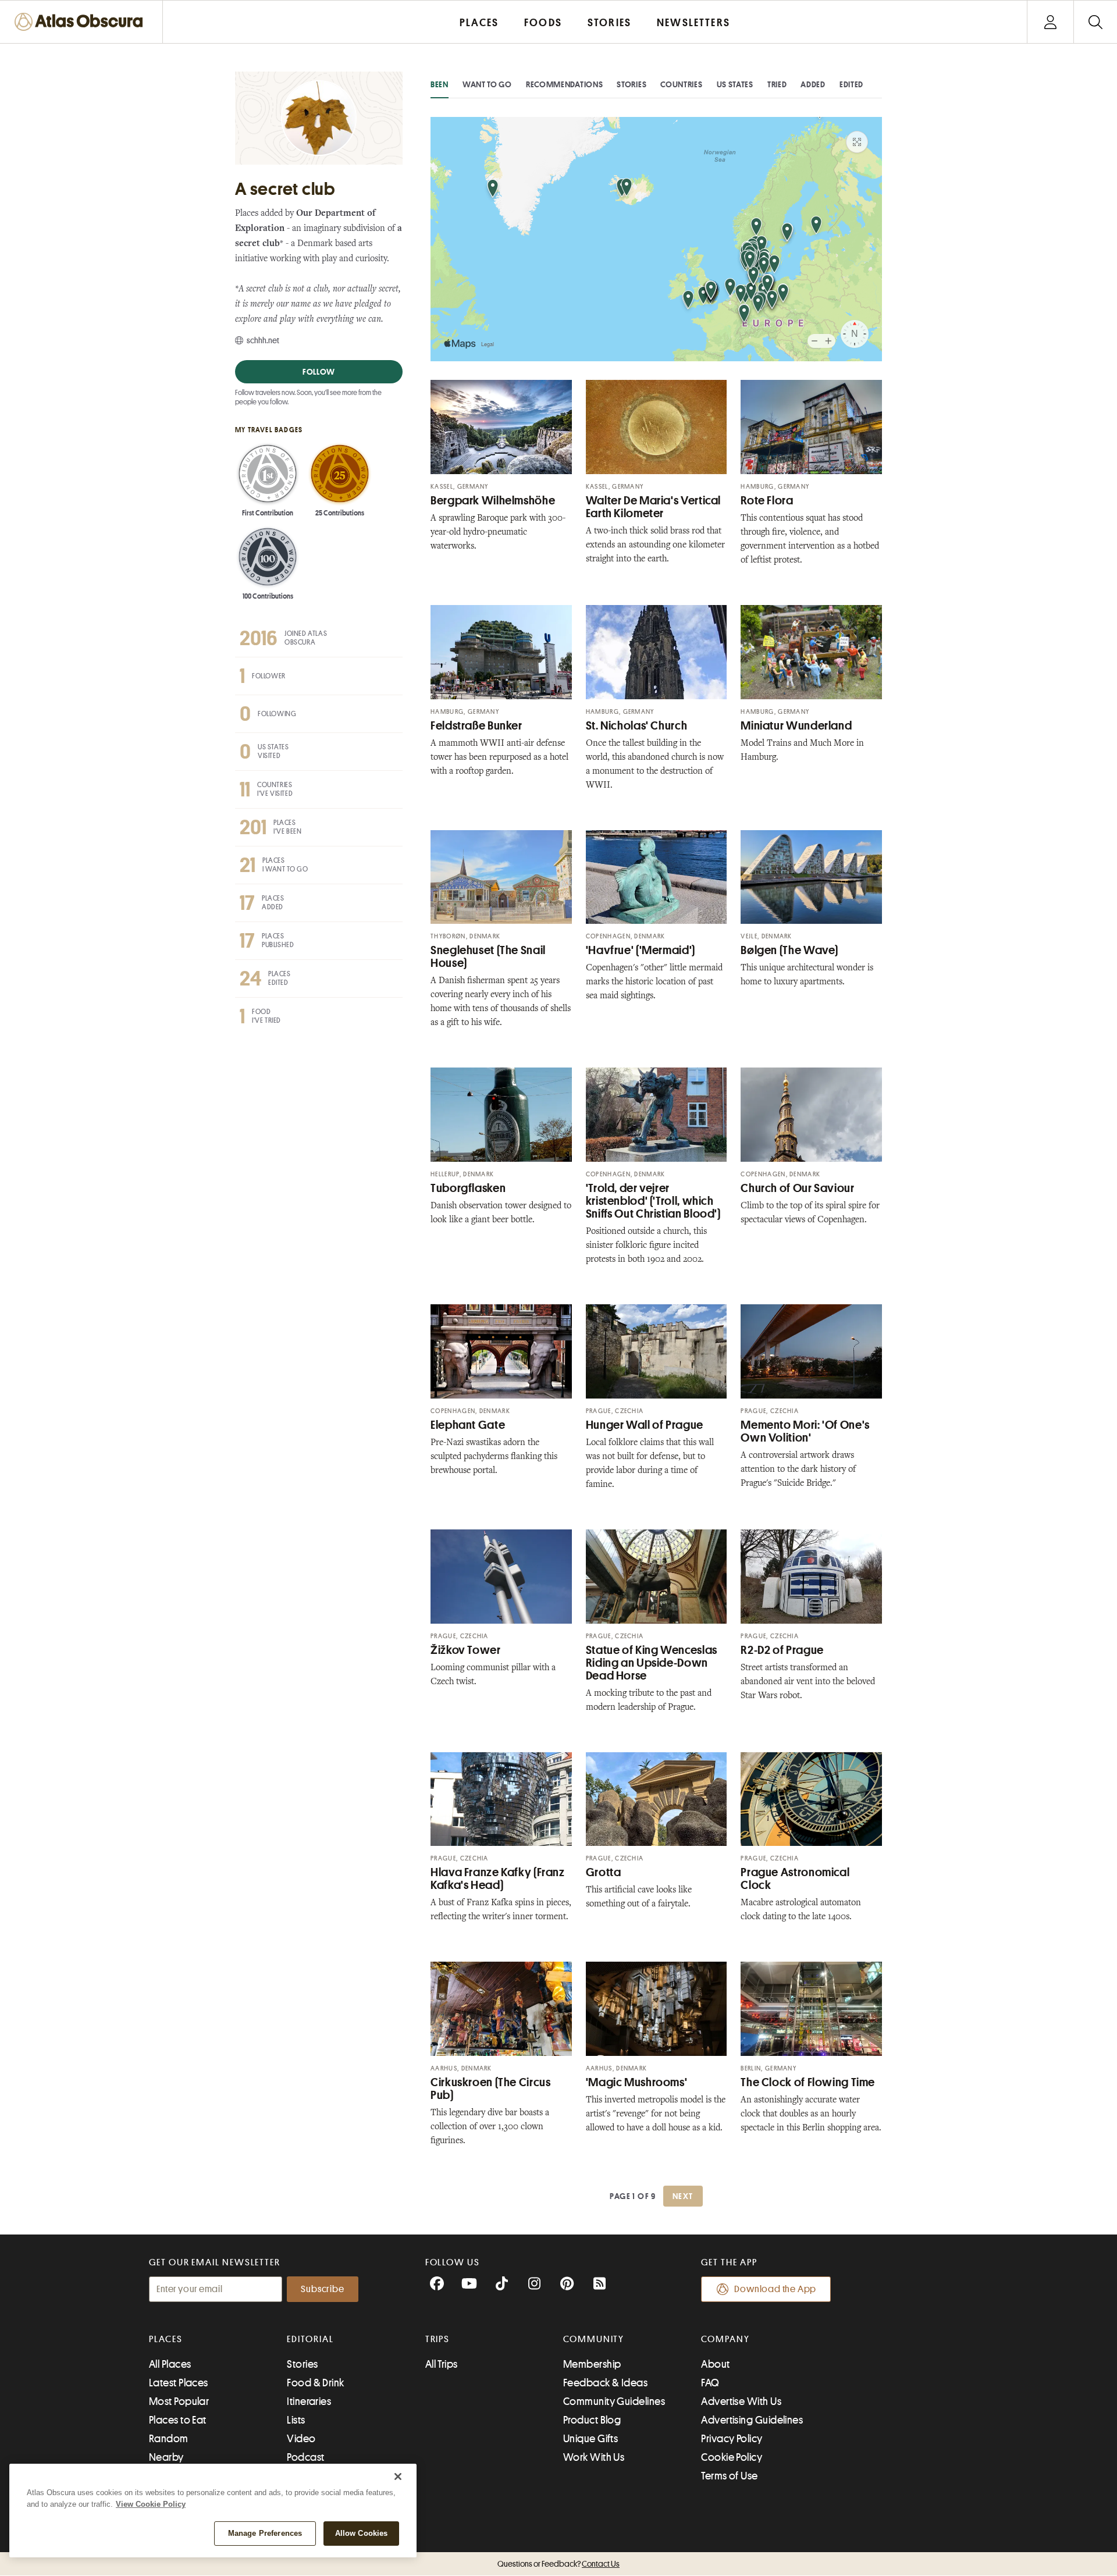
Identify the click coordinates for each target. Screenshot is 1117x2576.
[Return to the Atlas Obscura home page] (81, 22)
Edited (851, 84)
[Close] (398, 2477)
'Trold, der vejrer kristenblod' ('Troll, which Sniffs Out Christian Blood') (653, 1201)
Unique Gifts (590, 2439)
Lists (296, 2420)
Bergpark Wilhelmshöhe (493, 501)
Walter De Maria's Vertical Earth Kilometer (653, 507)
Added (813, 84)
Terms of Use (729, 2476)
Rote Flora (767, 501)
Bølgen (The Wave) (789, 950)
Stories (632, 84)
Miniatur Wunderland (796, 726)
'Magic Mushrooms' (637, 2082)
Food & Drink (315, 2383)
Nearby (166, 2457)
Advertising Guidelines (752, 2420)
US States (735, 84)
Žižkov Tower (466, 1650)
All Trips (442, 2364)
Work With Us (594, 2457)
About (715, 2364)
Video (301, 2439)
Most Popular (179, 2401)
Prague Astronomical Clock (795, 1879)
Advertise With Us (741, 2401)
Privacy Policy (732, 2439)
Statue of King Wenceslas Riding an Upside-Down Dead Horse (652, 1663)
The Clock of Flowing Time (808, 2082)
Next (683, 2196)
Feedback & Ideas (605, 2383)
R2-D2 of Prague (782, 1650)
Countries (681, 84)
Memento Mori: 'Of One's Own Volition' (805, 1431)
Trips (438, 2339)
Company (725, 2339)
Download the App (775, 2289)
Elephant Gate (468, 1425)
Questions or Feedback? (558, 2564)
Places (166, 2339)
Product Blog (592, 2420)
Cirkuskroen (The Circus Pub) (491, 2089)
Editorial (310, 2339)
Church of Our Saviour (797, 1188)
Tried (777, 84)
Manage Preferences (265, 2533)
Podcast (305, 2457)
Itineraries (309, 2401)
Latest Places (179, 2383)
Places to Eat (178, 2420)
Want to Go (487, 84)
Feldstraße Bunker (476, 726)
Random (169, 2439)
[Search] (1095, 22)
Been (440, 84)
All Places (170, 2364)
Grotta (604, 1872)
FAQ (710, 2383)
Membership (592, 2364)
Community (594, 2339)
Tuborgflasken (468, 1188)
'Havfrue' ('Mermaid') (641, 950)
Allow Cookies (362, 2533)
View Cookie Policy (151, 2504)
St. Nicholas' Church (637, 726)
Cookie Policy (732, 2457)
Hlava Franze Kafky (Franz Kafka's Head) (498, 1879)
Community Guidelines (614, 2401)
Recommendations (565, 84)
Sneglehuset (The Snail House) (488, 957)
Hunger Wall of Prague (645, 1425)
